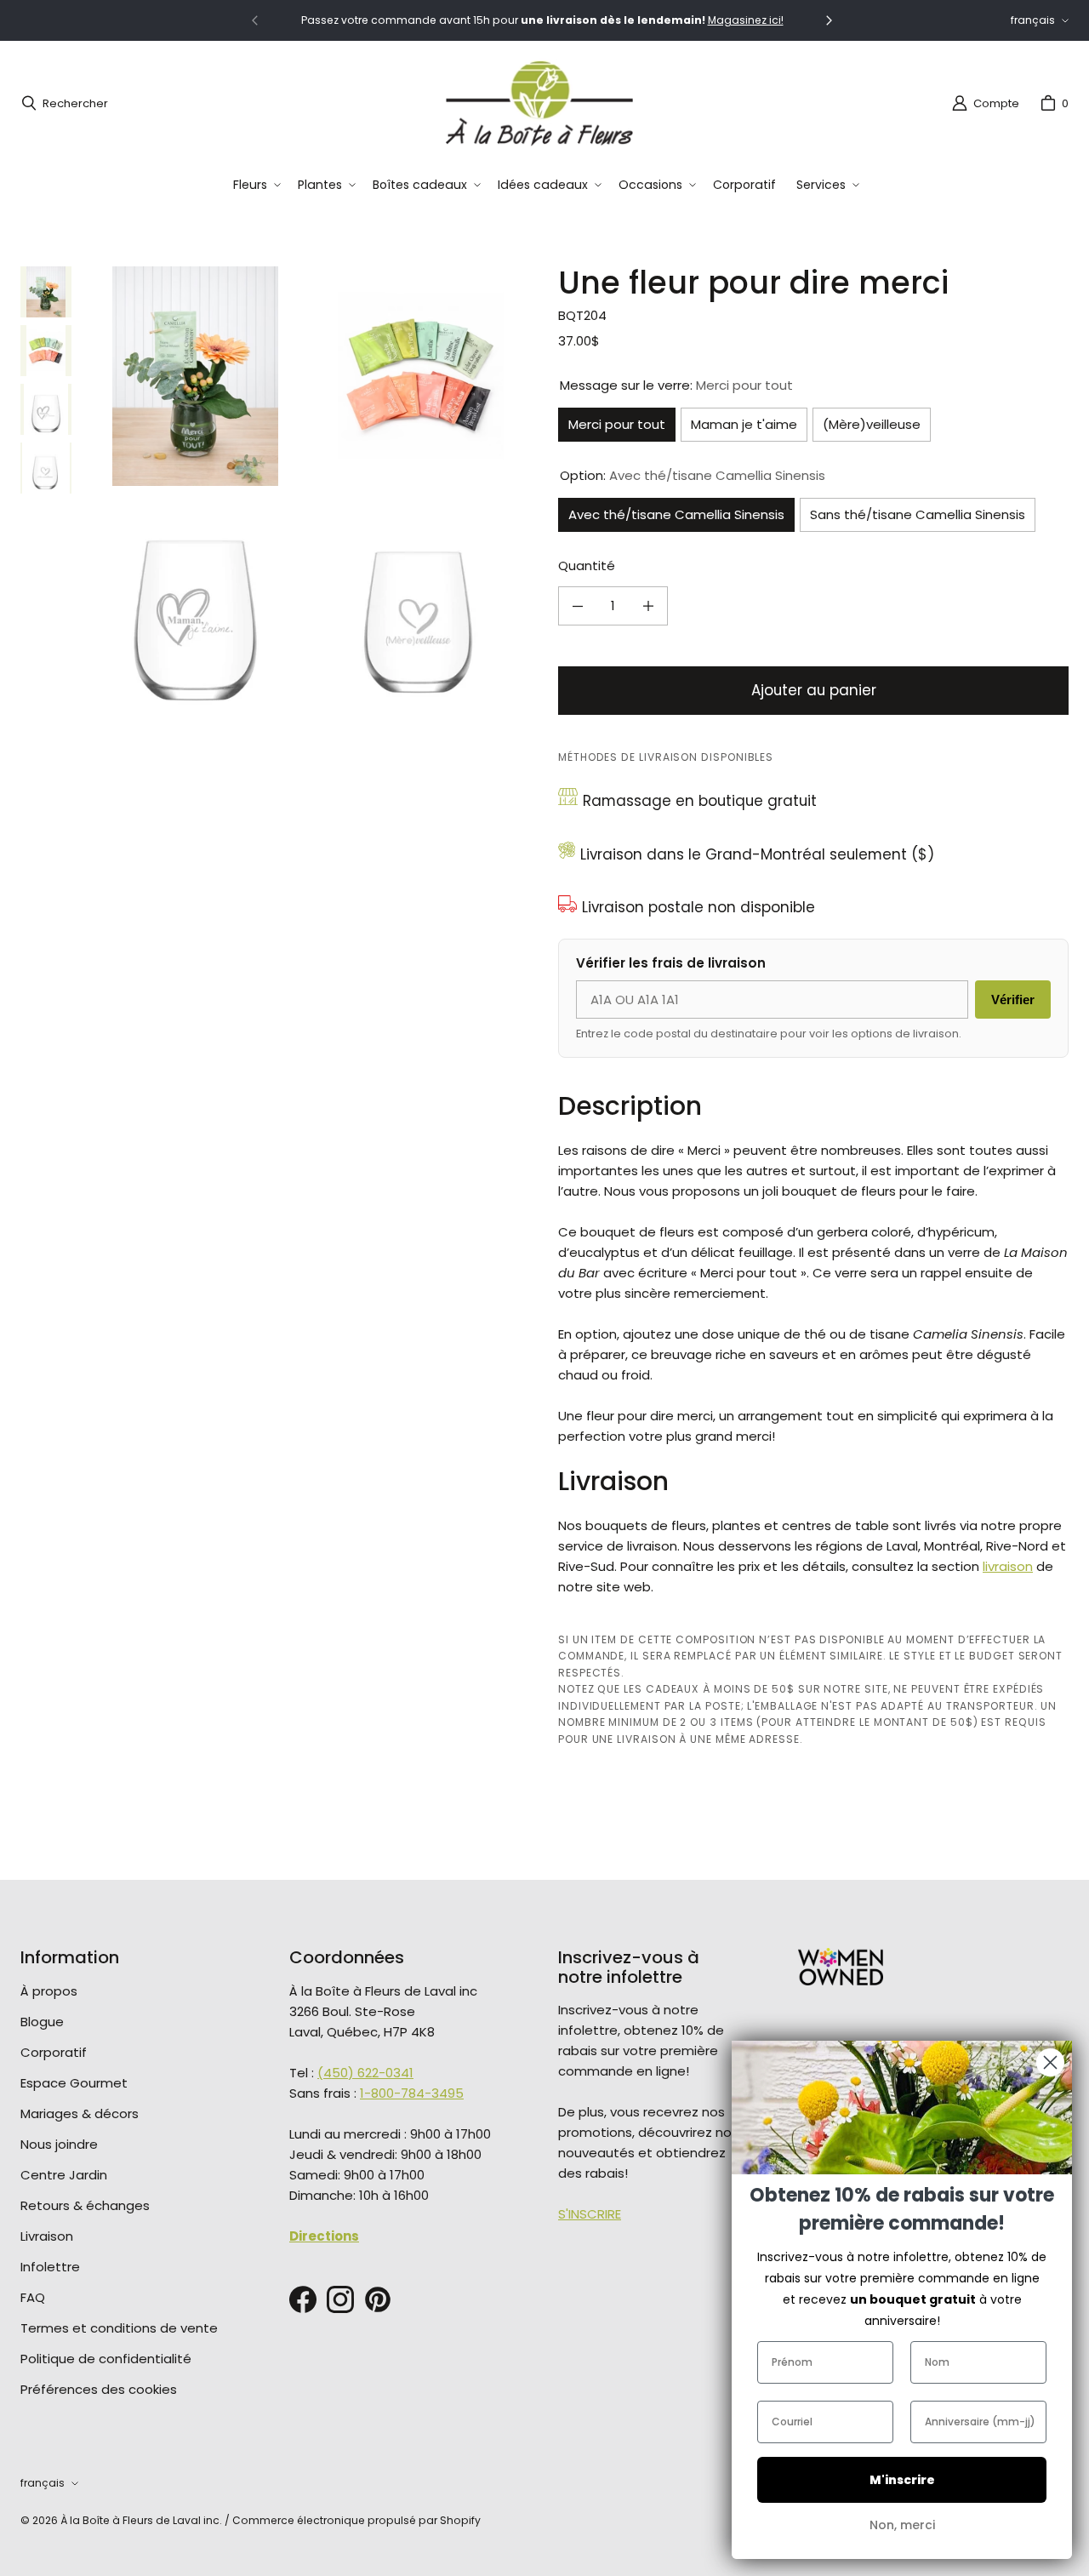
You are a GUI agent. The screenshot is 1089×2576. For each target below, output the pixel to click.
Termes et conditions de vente (119, 2328)
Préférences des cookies (99, 2389)
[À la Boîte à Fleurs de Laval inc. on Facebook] (303, 2299)
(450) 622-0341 (365, 2073)
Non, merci (902, 2525)
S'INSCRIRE (590, 2214)
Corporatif (54, 2052)
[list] (308, 489)
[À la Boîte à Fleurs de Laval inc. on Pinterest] (378, 2299)
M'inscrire (902, 2480)
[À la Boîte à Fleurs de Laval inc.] (539, 103)
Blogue (42, 2022)
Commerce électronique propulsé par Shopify (356, 2520)
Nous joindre (59, 2144)
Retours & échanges (85, 2205)
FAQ (33, 2297)
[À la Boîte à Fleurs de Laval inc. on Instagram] (340, 2299)
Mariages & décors (80, 2113)
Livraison (47, 2236)
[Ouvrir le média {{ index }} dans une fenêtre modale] (195, 377)
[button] (255, 185)
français (1033, 20)
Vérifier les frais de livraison (671, 963)
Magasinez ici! (746, 20)
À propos (49, 1991)
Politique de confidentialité (106, 2359)
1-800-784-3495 (412, 2093)
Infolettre (50, 2267)
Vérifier (1013, 1000)
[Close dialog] (1050, 2062)
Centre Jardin (64, 2175)
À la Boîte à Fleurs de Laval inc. (141, 2520)
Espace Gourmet (74, 2083)
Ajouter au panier (814, 690)
